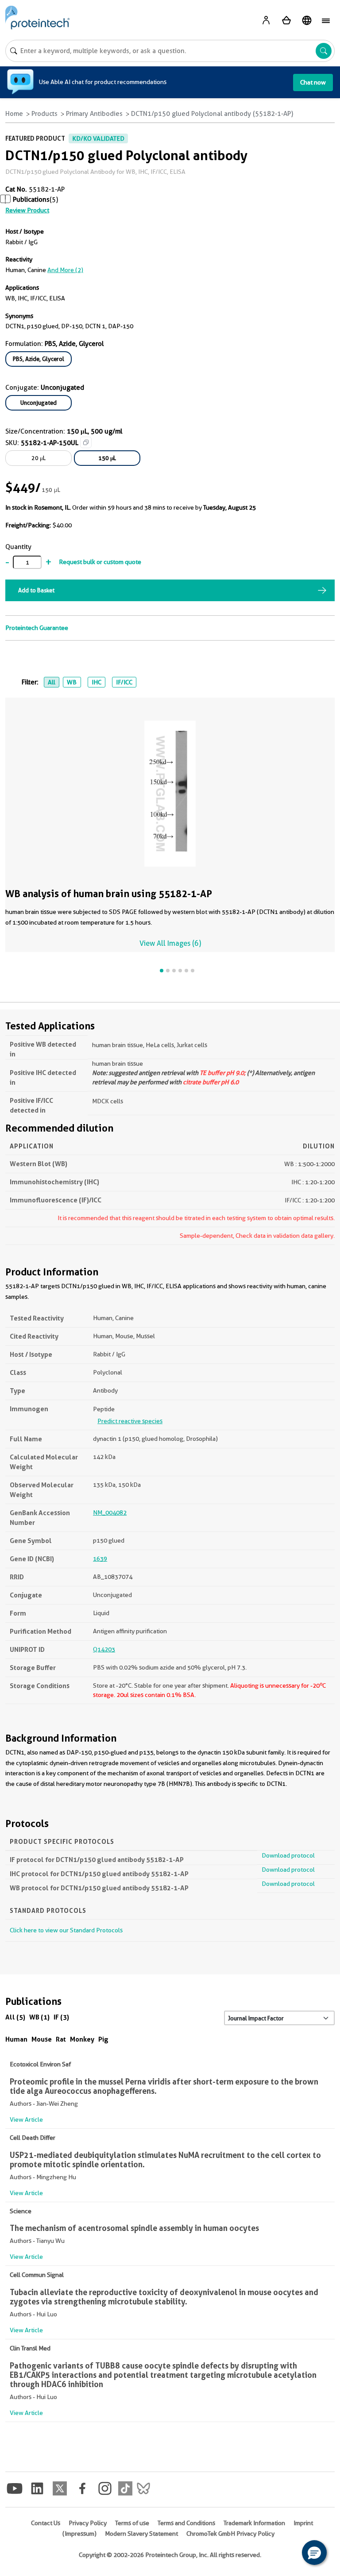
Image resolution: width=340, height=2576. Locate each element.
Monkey (82, 2039)
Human (16, 2039)
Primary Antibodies (94, 114)
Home (14, 114)
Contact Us (46, 2523)
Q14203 (104, 1649)
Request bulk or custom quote (100, 562)
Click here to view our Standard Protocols (66, 1930)
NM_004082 (110, 1513)
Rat (61, 2039)
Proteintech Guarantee (37, 628)
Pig (103, 2039)
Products (44, 114)
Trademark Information (254, 2523)
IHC (97, 682)
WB (72, 682)
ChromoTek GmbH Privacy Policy (230, 2534)
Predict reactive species (130, 1421)
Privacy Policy (88, 2523)
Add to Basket (36, 590)
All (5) (15, 2017)
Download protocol (288, 1855)
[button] (314, 2553)
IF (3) (61, 2017)
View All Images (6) (170, 943)
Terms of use (132, 2523)
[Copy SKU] (86, 442)
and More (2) (65, 270)
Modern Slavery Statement (141, 2534)
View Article (26, 2119)
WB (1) (39, 2017)
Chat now (313, 82)
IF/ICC (124, 682)
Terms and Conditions (186, 2523)
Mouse (42, 2039)
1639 (100, 1559)
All (52, 682)
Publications (31, 200)
